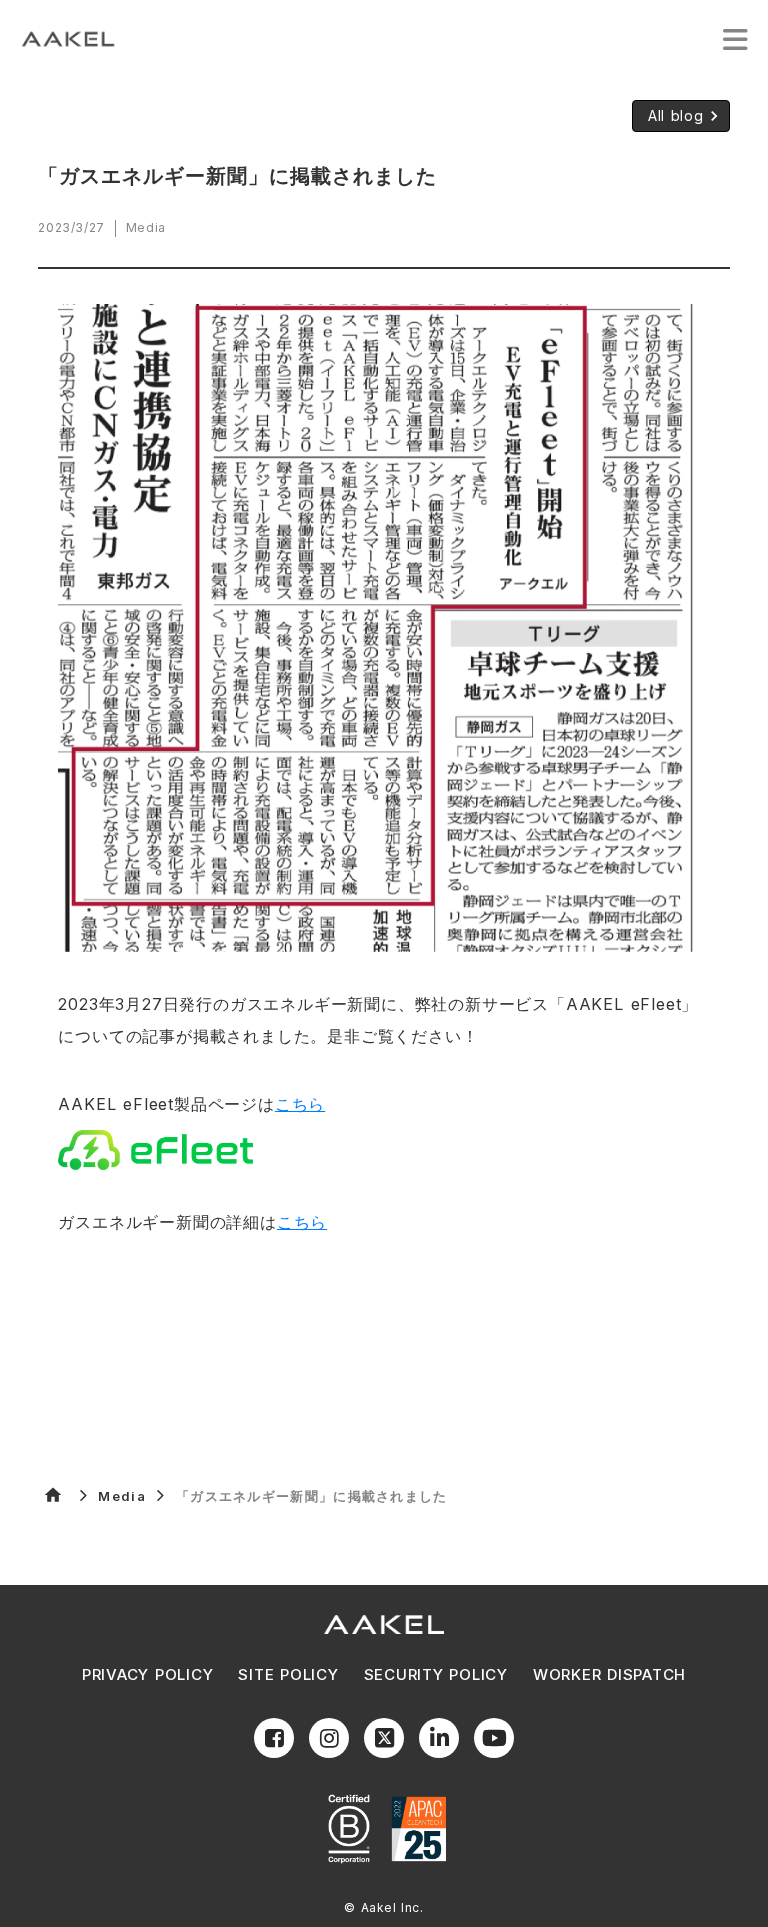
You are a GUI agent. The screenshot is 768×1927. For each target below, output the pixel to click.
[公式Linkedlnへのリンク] (439, 1738)
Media (122, 1496)
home (53, 1495)
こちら (300, 1104)
